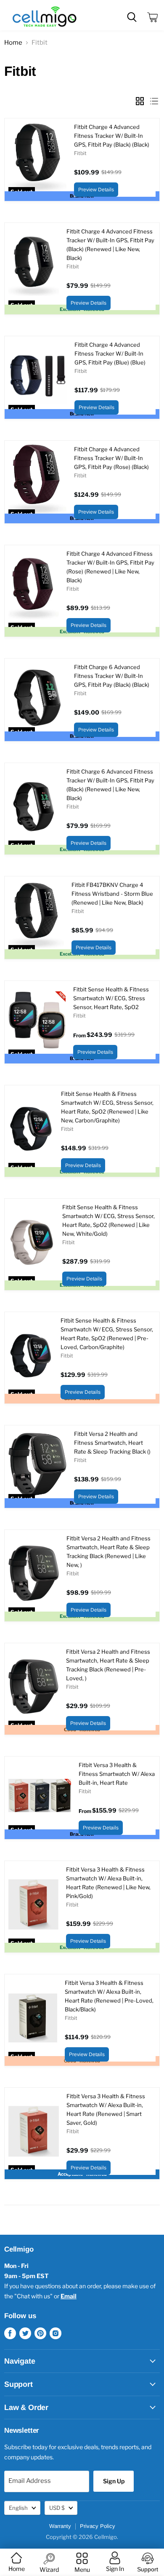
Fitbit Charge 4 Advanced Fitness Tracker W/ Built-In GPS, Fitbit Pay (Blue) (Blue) (110, 353)
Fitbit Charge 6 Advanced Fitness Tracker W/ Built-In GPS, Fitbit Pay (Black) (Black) (112, 676)
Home (13, 43)
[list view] (154, 101)
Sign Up (114, 2481)
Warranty (60, 2526)
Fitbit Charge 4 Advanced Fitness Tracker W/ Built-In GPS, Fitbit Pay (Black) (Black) (112, 136)
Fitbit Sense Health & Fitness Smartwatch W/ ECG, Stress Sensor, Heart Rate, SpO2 (111, 998)
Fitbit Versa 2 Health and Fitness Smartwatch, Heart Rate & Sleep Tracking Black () (112, 1443)
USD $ (57, 2508)
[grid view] (140, 101)
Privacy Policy (98, 2526)
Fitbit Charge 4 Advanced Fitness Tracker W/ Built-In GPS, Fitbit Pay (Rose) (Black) (111, 458)
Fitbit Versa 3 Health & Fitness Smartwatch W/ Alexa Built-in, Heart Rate (117, 1774)
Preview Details (96, 190)
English (18, 2508)
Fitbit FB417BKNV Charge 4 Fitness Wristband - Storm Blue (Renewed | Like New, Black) (112, 894)
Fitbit (80, 153)
